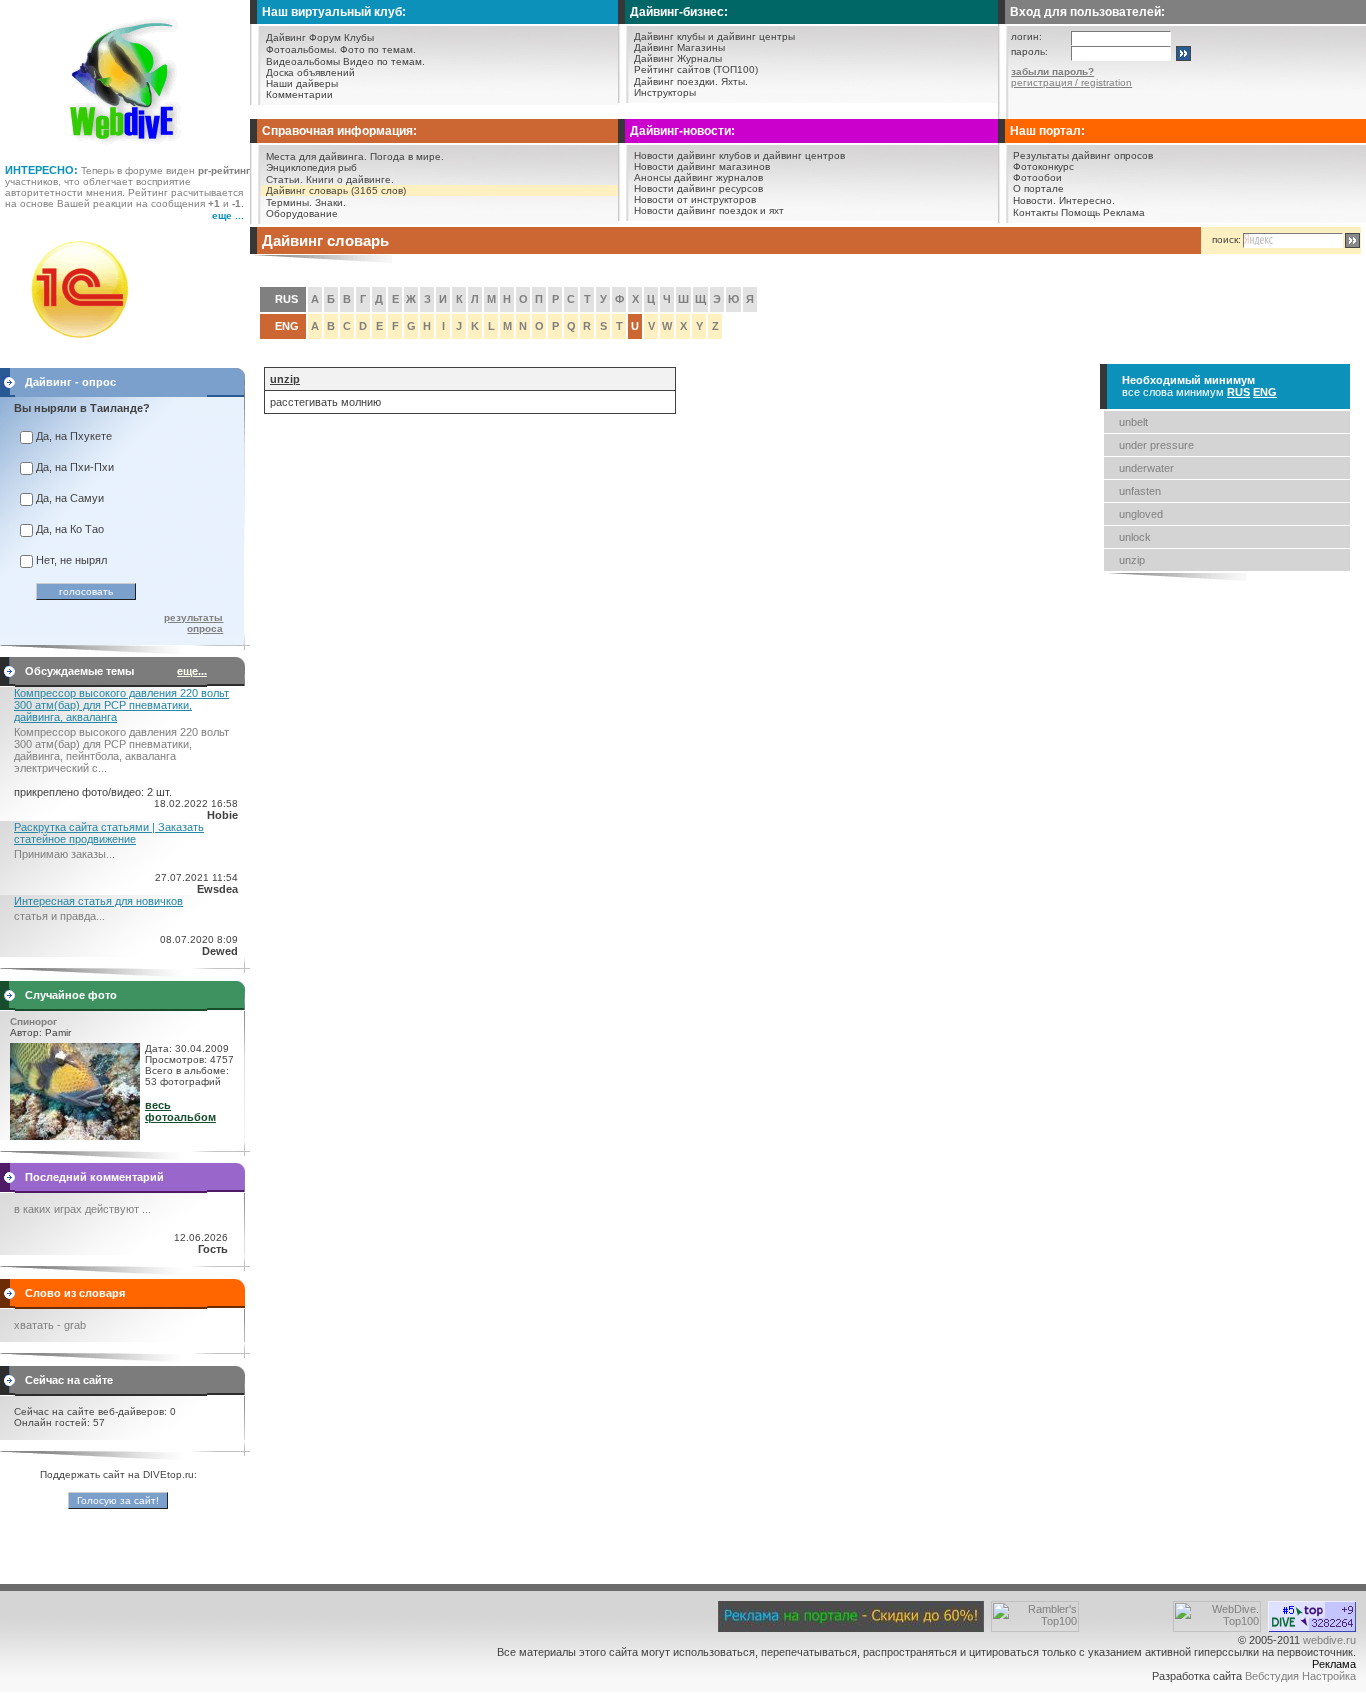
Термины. (289, 202)
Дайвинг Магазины (679, 47)
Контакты (1035, 212)
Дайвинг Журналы (678, 58)
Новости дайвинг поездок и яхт (709, 210)
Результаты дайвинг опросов (1083, 155)
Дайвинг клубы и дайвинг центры (714, 36)
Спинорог (33, 1021)
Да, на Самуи (70, 498)
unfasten (1140, 491)
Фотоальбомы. (301, 49)
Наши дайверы (302, 83)
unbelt (1133, 422)
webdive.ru (1329, 1640)
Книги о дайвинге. (350, 179)
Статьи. (284, 179)
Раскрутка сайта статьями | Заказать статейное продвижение (109, 833)
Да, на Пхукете (74, 436)
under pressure (1156, 445)
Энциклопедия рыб (311, 167)
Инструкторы (665, 92)
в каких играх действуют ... (82, 1209)
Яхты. (734, 81)
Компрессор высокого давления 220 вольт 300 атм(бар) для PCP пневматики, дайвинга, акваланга (121, 705)
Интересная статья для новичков (98, 901)
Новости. (1034, 200)
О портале (1038, 188)
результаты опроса (193, 623)
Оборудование (302, 213)
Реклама (1124, 212)
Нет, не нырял (71, 560)
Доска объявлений (310, 72)
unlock (1135, 537)
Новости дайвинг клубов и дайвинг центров (739, 155)
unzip (1132, 560)
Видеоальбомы (303, 61)
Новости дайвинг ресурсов (698, 188)
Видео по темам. (384, 61)
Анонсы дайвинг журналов (698, 177)
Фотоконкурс (1043, 166)
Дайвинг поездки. (676, 81)
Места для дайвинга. (316, 156)
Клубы (359, 37)
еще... (192, 671)
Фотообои (1037, 177)
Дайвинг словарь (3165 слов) (336, 190)
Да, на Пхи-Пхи (75, 467)
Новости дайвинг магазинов (702, 166)
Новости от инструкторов (695, 199)
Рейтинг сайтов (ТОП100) (696, 69)
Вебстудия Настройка (1300, 1676)
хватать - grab (50, 1325)
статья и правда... (59, 916)
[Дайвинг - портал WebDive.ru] (125, 150)
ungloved (1141, 514)
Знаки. (330, 202)
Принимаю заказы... (64, 854)
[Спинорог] (75, 1136)
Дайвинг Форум (303, 37)
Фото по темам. (378, 49)
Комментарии (299, 94)
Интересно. (1087, 200)
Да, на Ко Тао (70, 529)
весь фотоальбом (180, 1111)
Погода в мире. (407, 156)
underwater (1146, 468)
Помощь (1080, 212)
